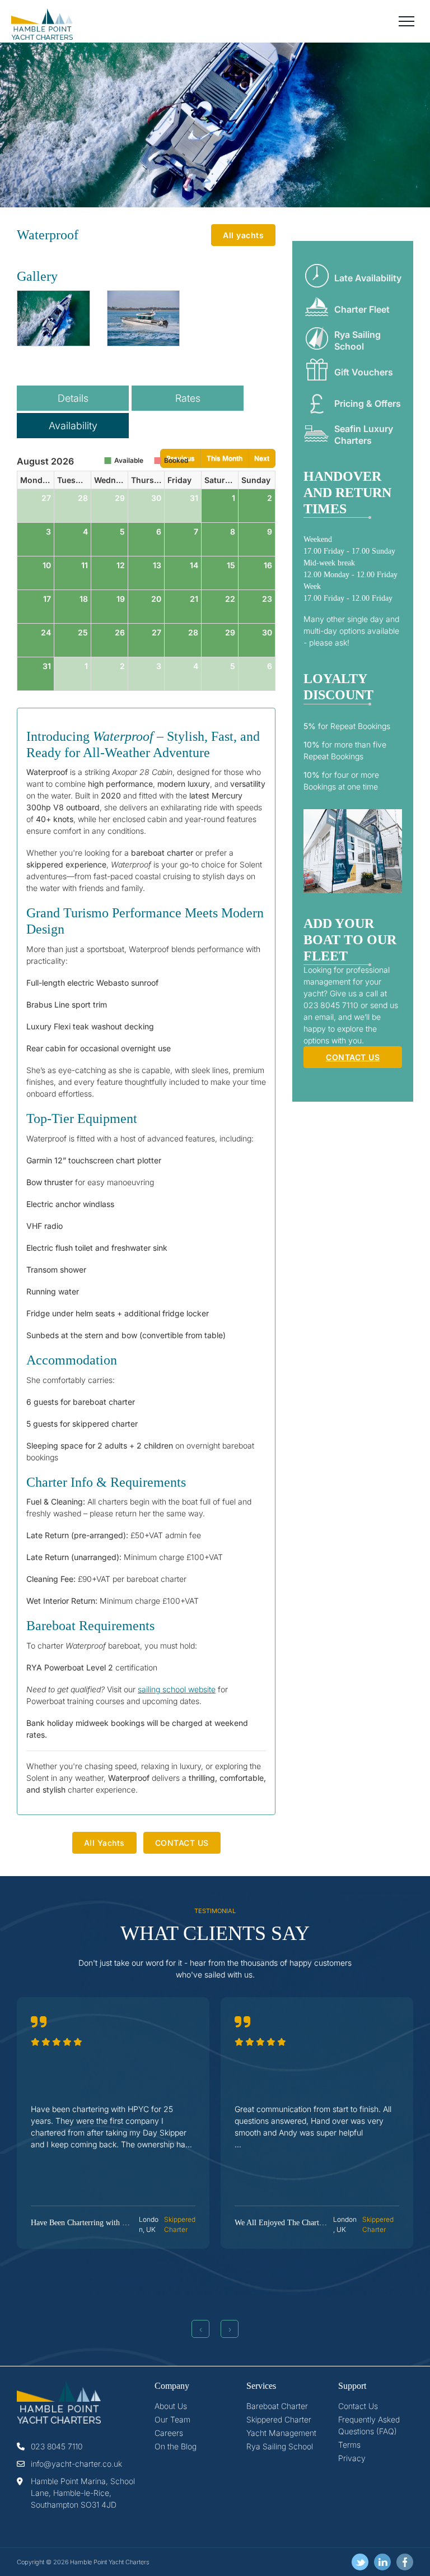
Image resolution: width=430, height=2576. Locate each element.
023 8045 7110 (57, 2446)
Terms (349, 2445)
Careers (169, 2433)
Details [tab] (73, 398)
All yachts (243, 235)
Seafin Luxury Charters (364, 435)
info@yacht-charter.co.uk (76, 2464)
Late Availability (368, 278)
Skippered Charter (279, 2419)
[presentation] (200, 2329)
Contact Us (358, 2406)
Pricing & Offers (368, 403)
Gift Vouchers (364, 372)
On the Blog (176, 2446)
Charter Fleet (362, 309)
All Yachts (104, 1843)
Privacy (352, 2458)
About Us (171, 2406)
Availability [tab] (73, 426)
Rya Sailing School (357, 340)
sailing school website (177, 1689)
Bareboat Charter (277, 2406)
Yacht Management (281, 2433)
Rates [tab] (188, 398)
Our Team (172, 2419)
